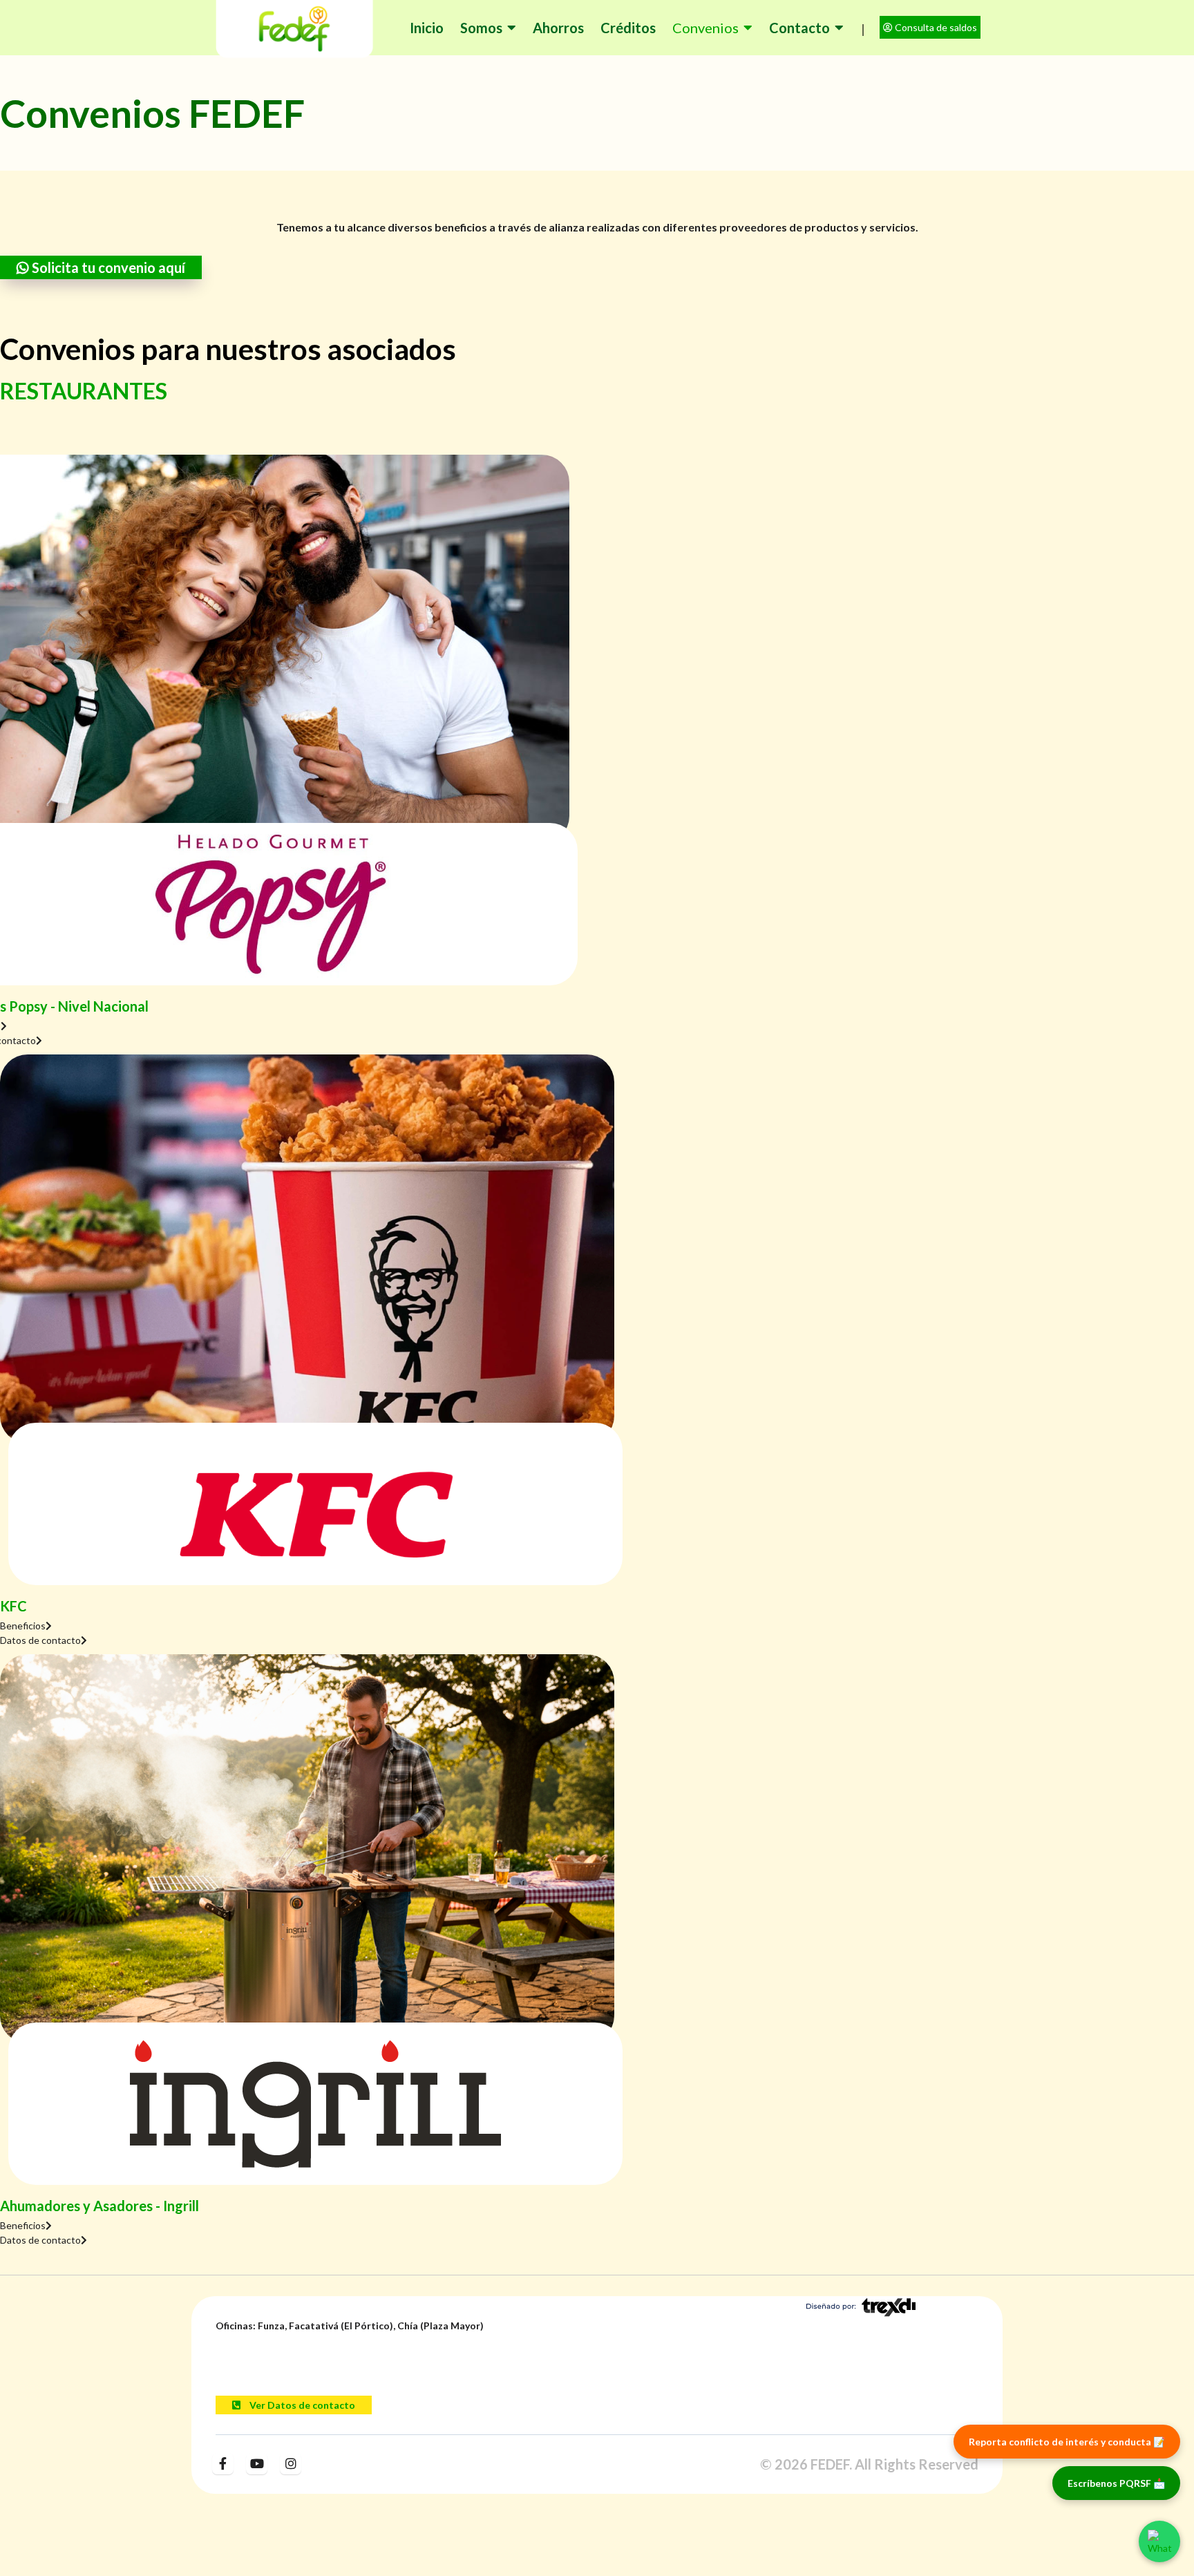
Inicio (427, 28)
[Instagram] (291, 2463)
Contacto (799, 28)
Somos (481, 28)
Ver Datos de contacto (301, 2405)
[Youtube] (257, 2463)
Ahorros (558, 28)
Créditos (628, 28)
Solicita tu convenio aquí (107, 267)
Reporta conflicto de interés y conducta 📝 (1067, 2442)
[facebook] (223, 2463)
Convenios (705, 28)
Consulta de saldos (935, 27)
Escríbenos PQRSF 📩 (1116, 2483)
